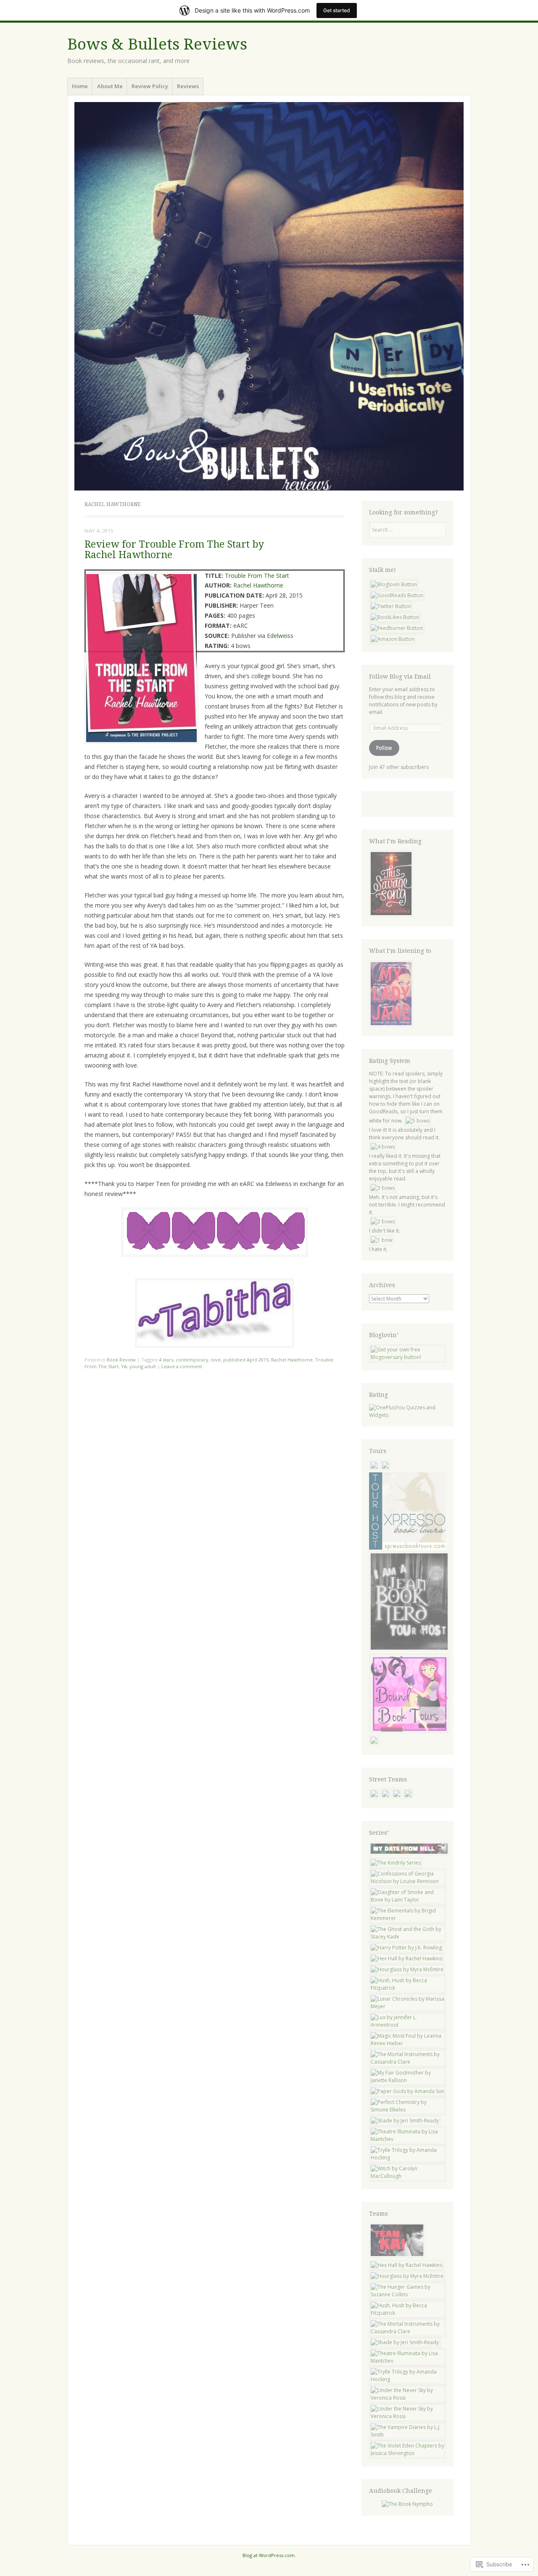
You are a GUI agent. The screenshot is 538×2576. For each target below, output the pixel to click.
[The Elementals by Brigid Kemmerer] (408, 1918)
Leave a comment (182, 1366)
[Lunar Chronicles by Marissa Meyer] (408, 2006)
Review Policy (150, 86)
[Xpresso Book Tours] (408, 1548)
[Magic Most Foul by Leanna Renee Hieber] (408, 2043)
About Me (110, 86)
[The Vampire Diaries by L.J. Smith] (408, 2435)
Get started (337, 10)
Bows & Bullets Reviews (157, 44)
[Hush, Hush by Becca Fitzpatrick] (408, 1988)
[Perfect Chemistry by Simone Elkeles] (408, 2110)
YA (124, 1366)
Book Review (121, 1360)
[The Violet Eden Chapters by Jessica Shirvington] (408, 2453)
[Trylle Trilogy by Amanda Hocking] (408, 2158)
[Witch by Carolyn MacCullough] (408, 2176)
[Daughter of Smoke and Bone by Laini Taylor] (408, 1900)
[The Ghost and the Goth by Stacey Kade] (408, 1937)
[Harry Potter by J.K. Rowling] (406, 1948)
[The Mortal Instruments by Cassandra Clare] (408, 2062)
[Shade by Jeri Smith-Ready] (405, 2121)
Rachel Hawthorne (258, 585)
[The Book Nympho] (407, 2504)
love (216, 1360)
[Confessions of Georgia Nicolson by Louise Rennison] (408, 1881)
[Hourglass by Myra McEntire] (407, 1969)
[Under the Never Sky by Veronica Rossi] (408, 2398)
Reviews (188, 86)
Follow (384, 748)
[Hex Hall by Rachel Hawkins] (406, 1958)
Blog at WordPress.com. (269, 2555)
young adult (143, 1366)
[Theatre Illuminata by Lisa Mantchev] (408, 2139)
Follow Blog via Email (400, 677)
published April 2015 (246, 1360)
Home (80, 86)
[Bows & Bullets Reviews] (269, 296)
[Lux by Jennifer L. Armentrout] (408, 2025)
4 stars (166, 1360)
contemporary (192, 1360)
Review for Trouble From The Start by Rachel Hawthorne (174, 550)
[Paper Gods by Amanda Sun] (407, 2091)
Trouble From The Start (257, 576)
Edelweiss (280, 636)
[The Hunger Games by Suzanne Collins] (408, 2294)
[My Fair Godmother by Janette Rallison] (408, 2080)
